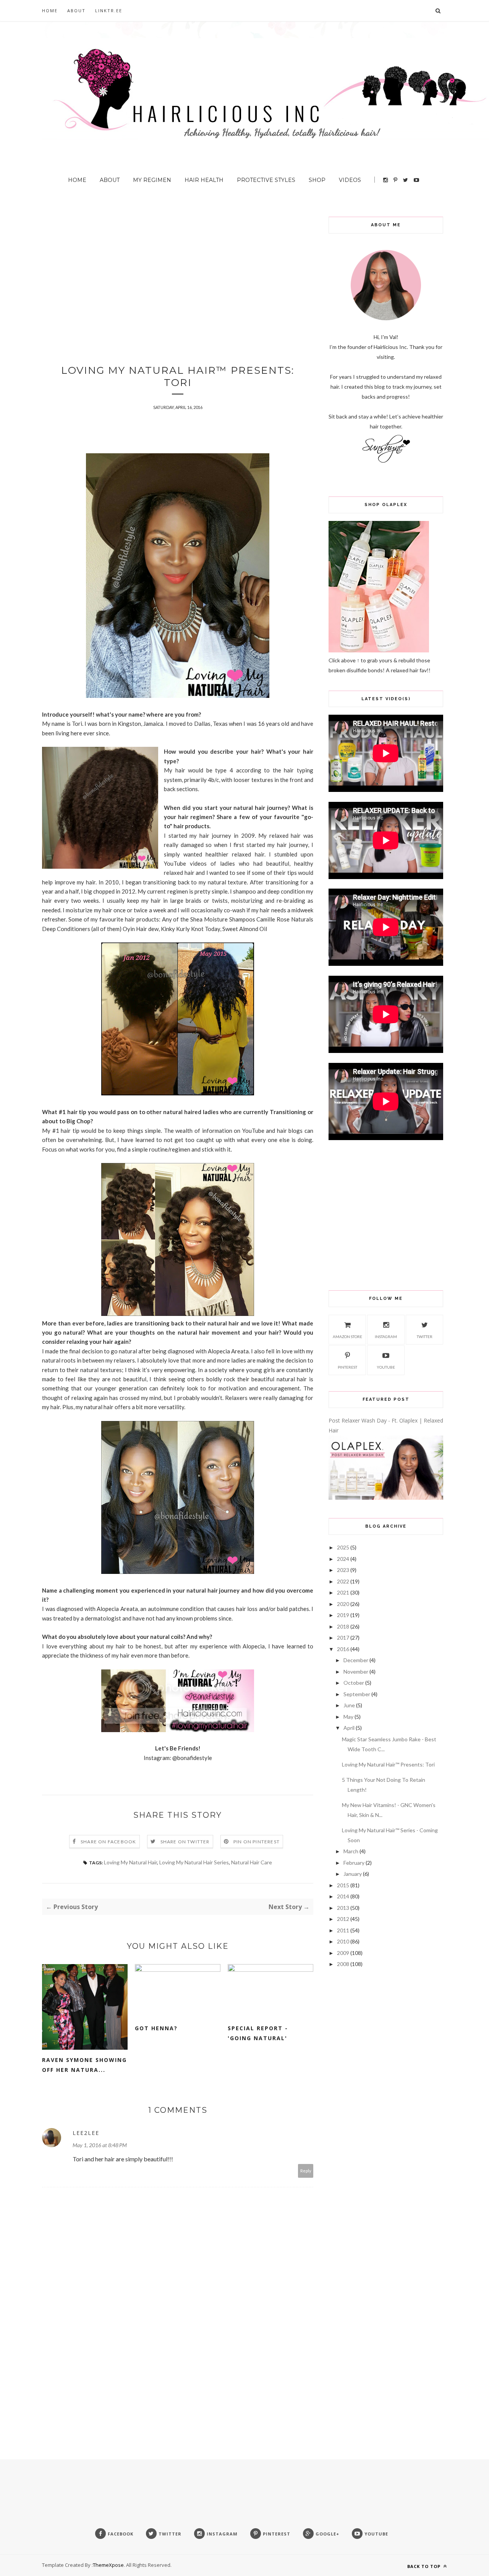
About (76, 11)
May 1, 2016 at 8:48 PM (100, 2145)
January (353, 1874)
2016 (343, 1649)
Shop (317, 180)
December (356, 1660)
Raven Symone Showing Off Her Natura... (84, 2065)
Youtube (386, 1367)
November (356, 1672)
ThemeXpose (108, 2565)
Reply (306, 2171)
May (348, 1717)
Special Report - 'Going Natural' (258, 2033)
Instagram (386, 1337)
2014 (343, 1896)
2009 (343, 1953)
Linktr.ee (109, 11)
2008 (343, 1964)
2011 (343, 1930)
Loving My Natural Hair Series (194, 1862)
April (349, 1728)
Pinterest (347, 1367)
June (349, 1705)
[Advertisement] (178, 270)
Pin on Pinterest (257, 1842)
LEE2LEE (86, 2133)
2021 (343, 1592)
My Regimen (152, 180)
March (351, 1851)
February (354, 1863)
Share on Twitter (185, 1842)
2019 (343, 1615)
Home (50, 11)
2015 (343, 1885)
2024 (343, 1559)
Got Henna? (156, 2028)
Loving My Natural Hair (130, 1862)
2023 (343, 1570)
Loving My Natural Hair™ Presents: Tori (388, 1764)
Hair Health (204, 180)
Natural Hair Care (252, 1862)
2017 (343, 1638)
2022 (343, 1581)
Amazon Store (347, 1337)
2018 (343, 1626)
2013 (343, 1908)
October (354, 1683)
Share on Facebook (108, 1842)
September (357, 1694)
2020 (343, 1604)
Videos (350, 180)
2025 (343, 1547)
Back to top (425, 2566)
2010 (343, 1941)
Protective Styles (266, 180)
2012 (343, 1919)
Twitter (425, 1337)
